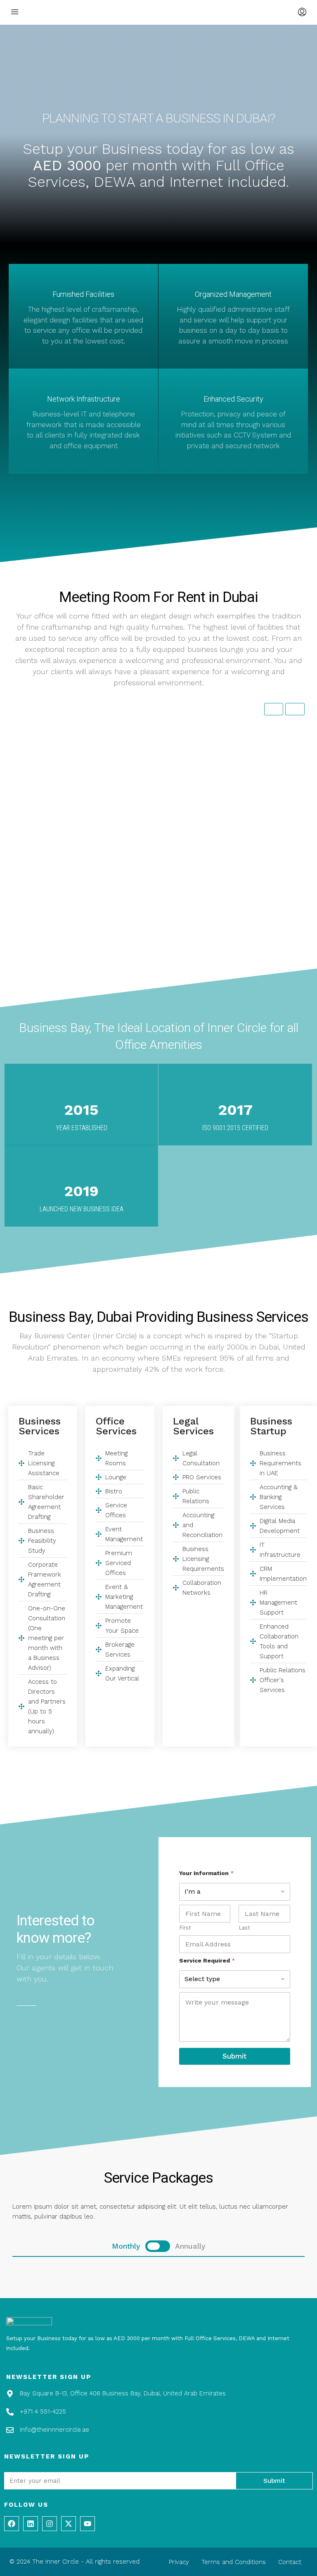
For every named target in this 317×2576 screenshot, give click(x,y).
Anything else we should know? (154, 1081)
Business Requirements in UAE (161, 908)
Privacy (179, 2562)
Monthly (146, 771)
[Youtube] (88, 2524)
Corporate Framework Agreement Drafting (157, 843)
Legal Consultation (155, 853)
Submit (234, 2056)
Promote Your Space (156, 1023)
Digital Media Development (161, 929)
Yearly (167, 771)
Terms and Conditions (234, 2562)
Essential (147, 790)
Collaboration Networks (159, 898)
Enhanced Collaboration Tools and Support (159, 961)
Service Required (207, 1960)
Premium (148, 797)
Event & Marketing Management (154, 1013)
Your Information (207, 1873)
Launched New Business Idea (82, 1209)
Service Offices (152, 990)
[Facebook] (12, 2524)
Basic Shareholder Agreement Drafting (156, 824)
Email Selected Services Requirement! (159, 1118)
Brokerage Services (155, 1031)
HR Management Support (160, 951)
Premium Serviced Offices (161, 1004)
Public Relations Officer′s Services (160, 972)
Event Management (155, 997)
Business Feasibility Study (161, 834)
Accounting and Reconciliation (153, 877)
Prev (274, 709)
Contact (290, 2562)
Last (244, 1928)
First (185, 1928)
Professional (173, 790)
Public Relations (153, 868)
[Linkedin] (31, 2524)
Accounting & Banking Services (157, 919)
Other (144, 1069)
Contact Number (169, 740)
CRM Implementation (157, 944)
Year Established (82, 1128)
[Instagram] (50, 2524)
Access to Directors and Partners (159, 1059)
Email (140, 738)
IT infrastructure (154, 936)
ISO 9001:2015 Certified (235, 1128)
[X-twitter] (69, 2524)
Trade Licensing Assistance (162, 815)
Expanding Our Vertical (158, 1038)
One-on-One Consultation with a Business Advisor (160, 1047)
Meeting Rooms (152, 982)
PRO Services (150, 860)
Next (295, 709)
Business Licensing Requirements (155, 889)
